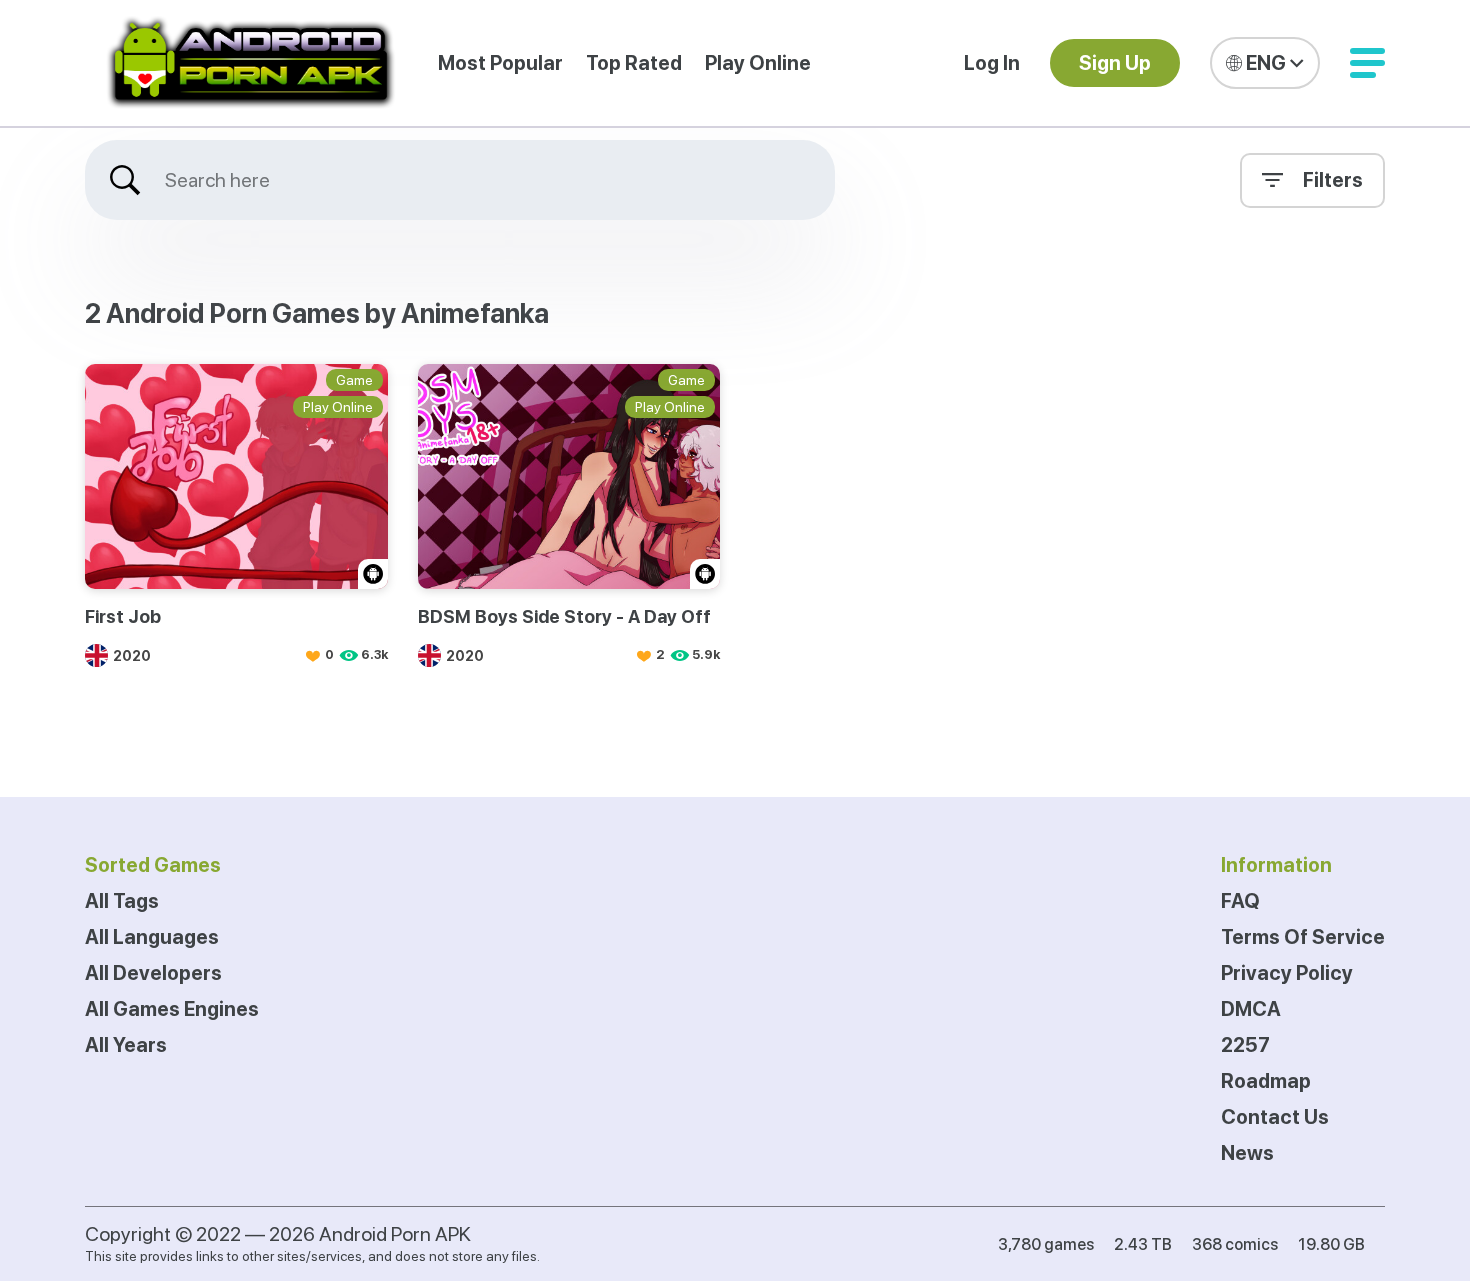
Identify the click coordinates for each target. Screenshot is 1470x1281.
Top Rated (634, 63)
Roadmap (1266, 1081)
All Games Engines (172, 1009)
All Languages (152, 937)
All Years (126, 1045)
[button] (1367, 63)
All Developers (153, 973)
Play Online (758, 63)
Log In (992, 63)
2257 (1245, 1045)
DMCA (1251, 1009)
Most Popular (500, 63)
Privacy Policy (1287, 973)
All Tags (122, 901)
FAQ (1240, 901)
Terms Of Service (1303, 937)
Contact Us (1275, 1117)
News (1247, 1153)
